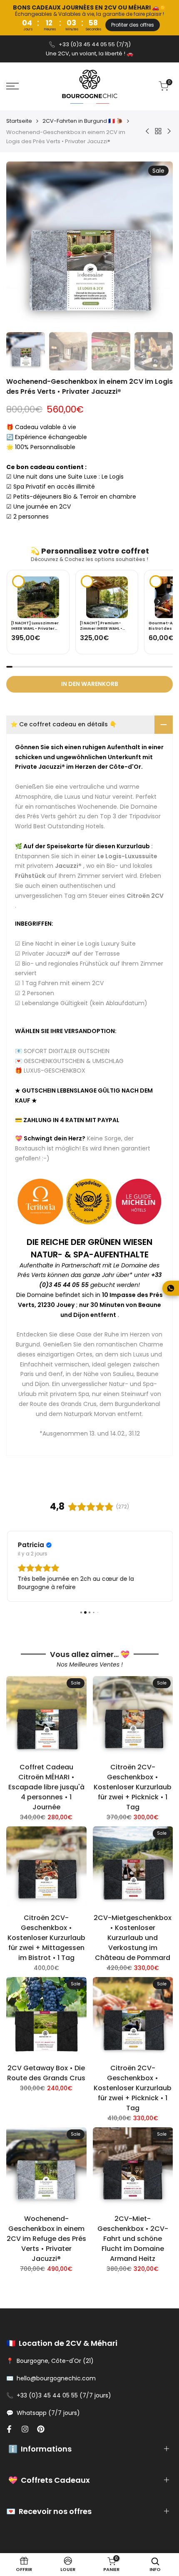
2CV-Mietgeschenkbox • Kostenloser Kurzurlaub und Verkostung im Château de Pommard (133, 1936)
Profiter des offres (133, 25)
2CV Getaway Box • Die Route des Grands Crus (46, 2072)
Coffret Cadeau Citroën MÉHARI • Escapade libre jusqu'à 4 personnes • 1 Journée (46, 1786)
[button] (158, 601)
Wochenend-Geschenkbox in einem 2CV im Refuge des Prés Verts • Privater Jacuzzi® (46, 2237)
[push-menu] (12, 86)
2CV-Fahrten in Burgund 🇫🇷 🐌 (83, 121)
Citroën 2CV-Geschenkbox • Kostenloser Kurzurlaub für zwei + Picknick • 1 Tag (133, 1786)
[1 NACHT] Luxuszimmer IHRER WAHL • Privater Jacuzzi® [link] (35, 626)
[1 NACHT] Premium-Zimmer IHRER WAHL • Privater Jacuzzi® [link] (101, 626)
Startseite (19, 121)
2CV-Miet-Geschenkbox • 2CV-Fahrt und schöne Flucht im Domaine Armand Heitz (133, 2237)
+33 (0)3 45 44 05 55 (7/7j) (95, 44)
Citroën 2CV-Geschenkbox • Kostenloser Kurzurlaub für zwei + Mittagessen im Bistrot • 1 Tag (46, 1936)
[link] (38, 597)
